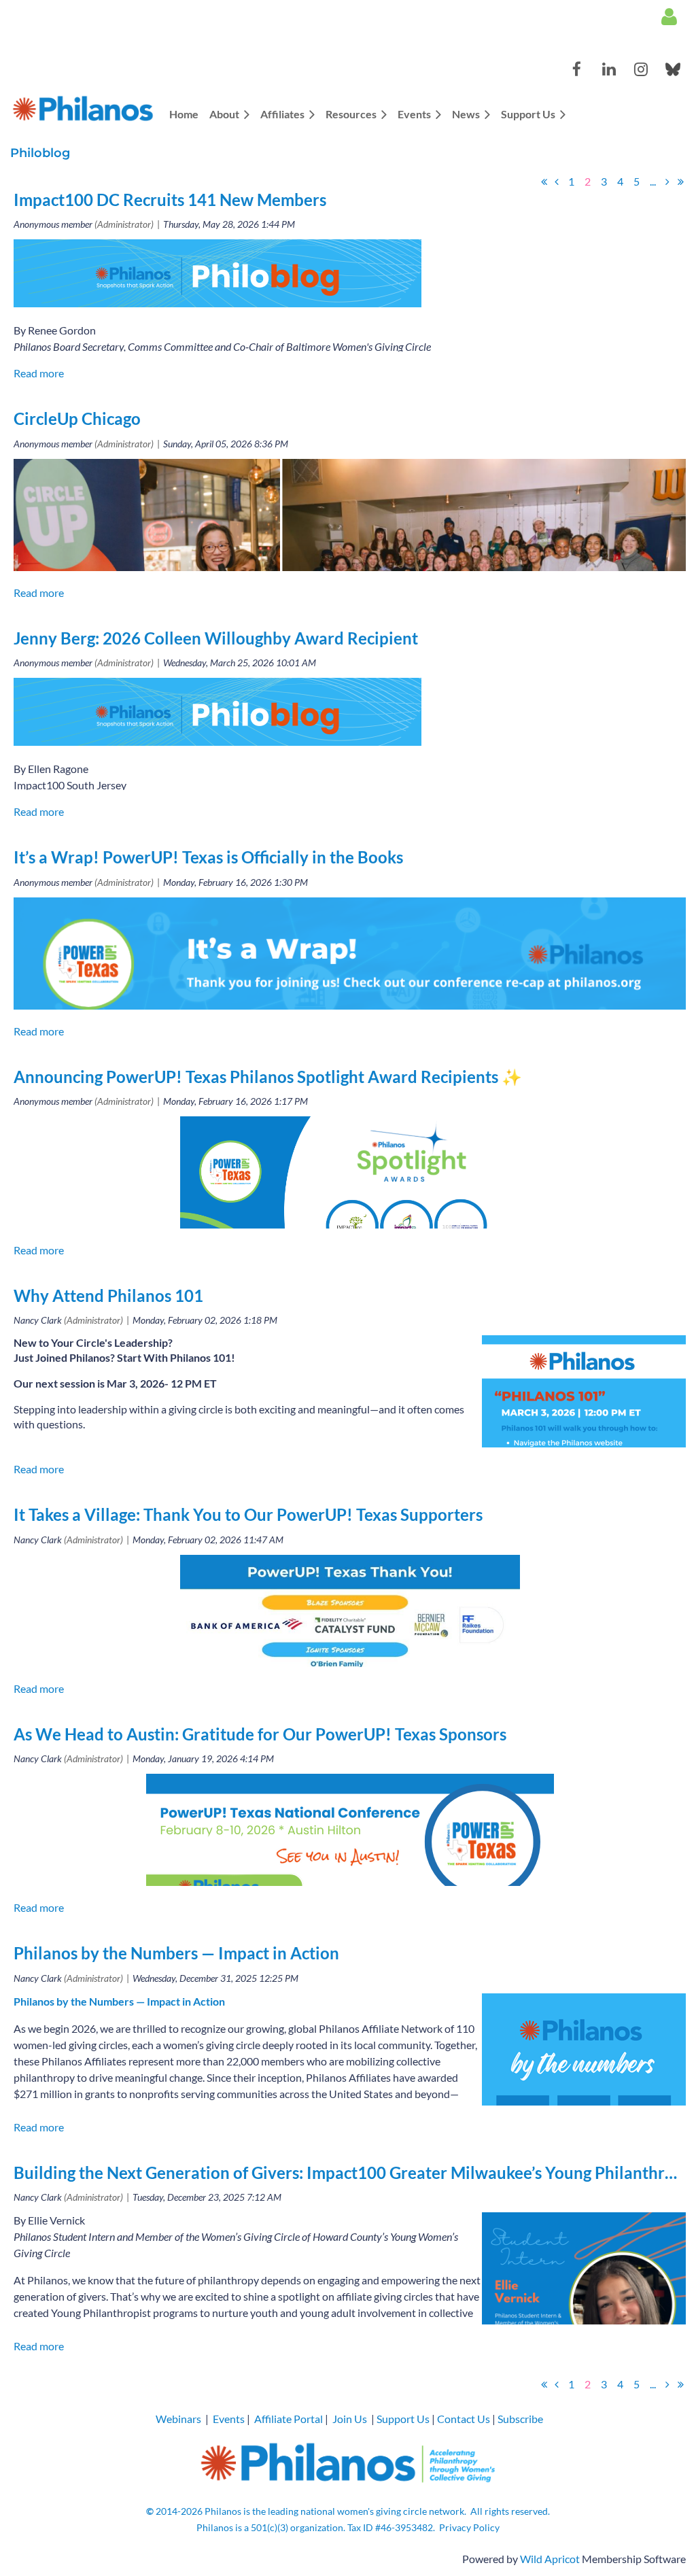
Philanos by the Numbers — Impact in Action (176, 1953)
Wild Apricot (550, 2559)
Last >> (680, 182)
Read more (39, 373)
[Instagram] (641, 69)
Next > (667, 182)
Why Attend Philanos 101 (108, 1295)
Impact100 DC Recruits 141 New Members (170, 200)
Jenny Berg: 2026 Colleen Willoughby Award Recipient (216, 638)
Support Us (403, 2419)
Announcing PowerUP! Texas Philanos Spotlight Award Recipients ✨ (268, 1077)
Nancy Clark (38, 1320)
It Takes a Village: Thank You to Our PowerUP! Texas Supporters (248, 1514)
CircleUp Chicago (77, 418)
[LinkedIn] (609, 69)
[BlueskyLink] (673, 69)
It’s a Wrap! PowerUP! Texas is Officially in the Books (208, 857)
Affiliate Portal (289, 2419)
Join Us (350, 2419)
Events (229, 2419)
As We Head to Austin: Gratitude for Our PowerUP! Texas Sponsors (260, 1734)
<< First (544, 182)
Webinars (178, 2419)
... (653, 181)
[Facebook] (577, 69)
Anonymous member (53, 224)
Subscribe (520, 2419)
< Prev (557, 182)
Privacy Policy (469, 2527)
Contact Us (464, 2419)
